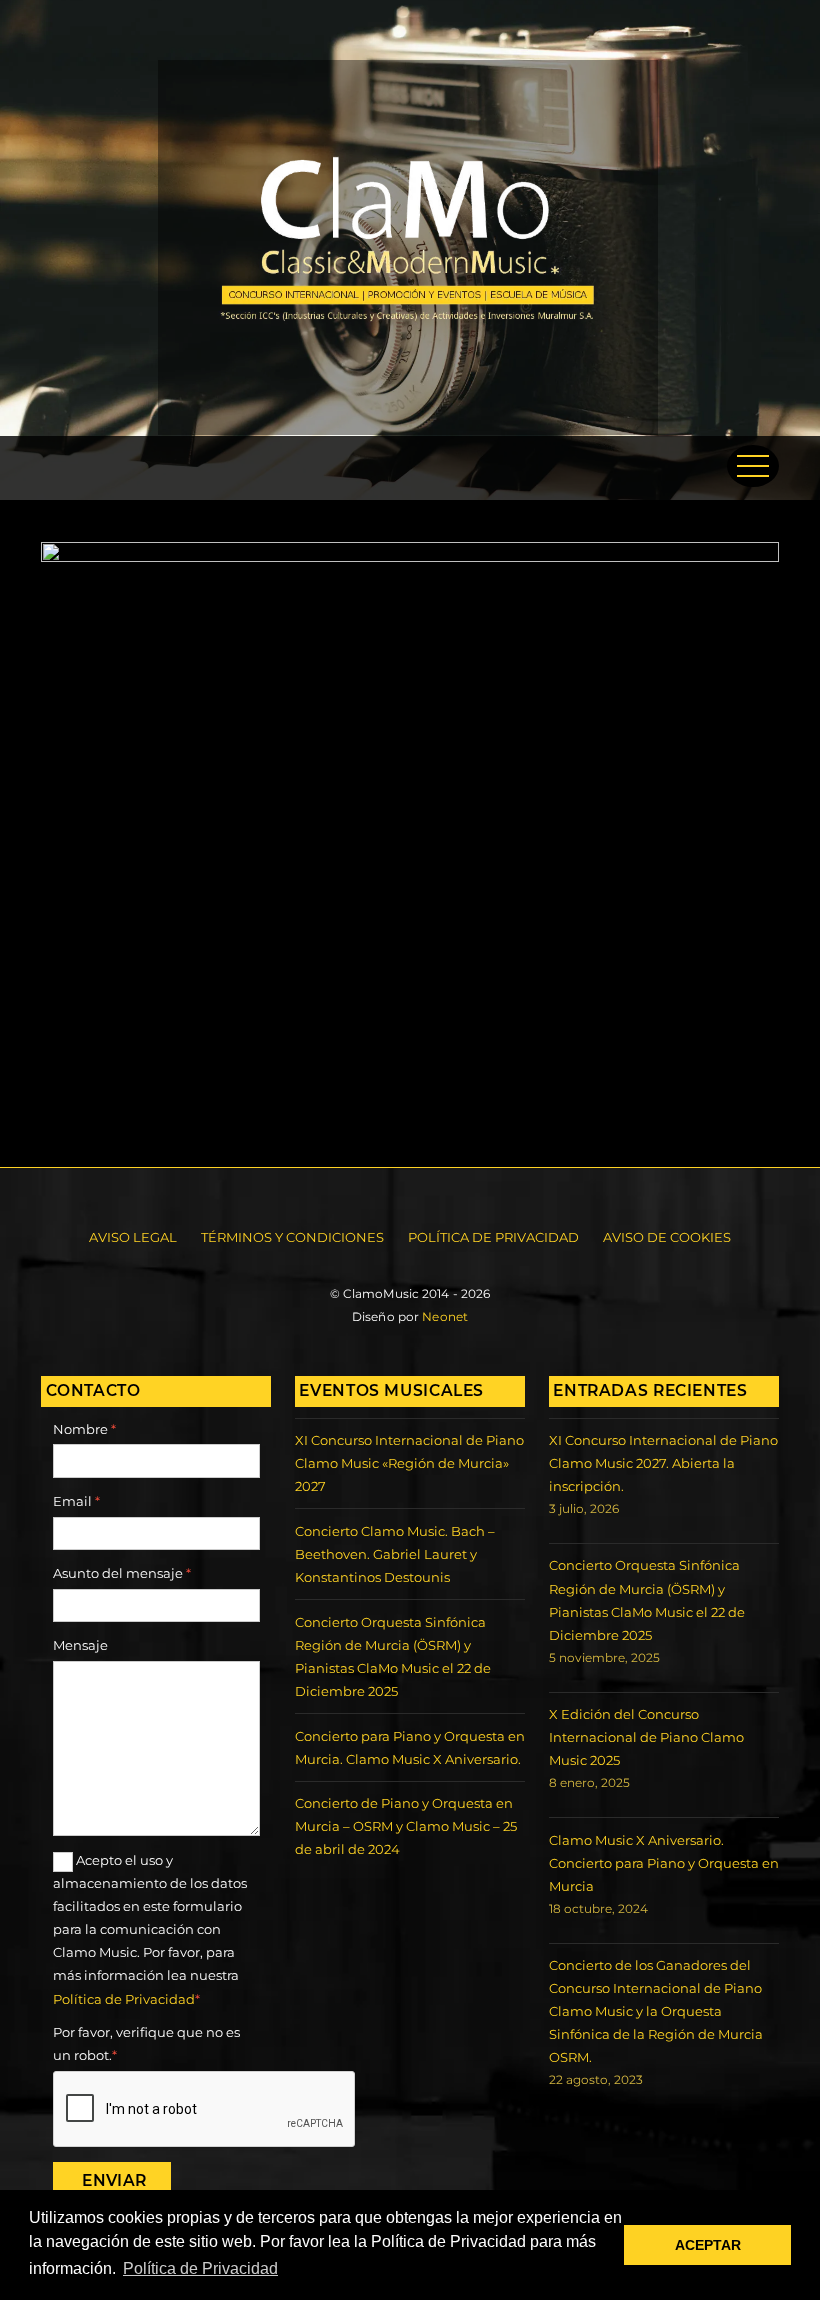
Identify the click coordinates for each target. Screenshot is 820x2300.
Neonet (445, 1316)
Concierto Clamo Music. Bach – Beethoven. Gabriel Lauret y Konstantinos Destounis (395, 1554)
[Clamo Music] (408, 424)
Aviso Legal (133, 1237)
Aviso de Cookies (667, 1237)
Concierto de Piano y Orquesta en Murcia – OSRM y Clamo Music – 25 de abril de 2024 (406, 1826)
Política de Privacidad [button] (200, 2268)
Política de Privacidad (493, 1237)
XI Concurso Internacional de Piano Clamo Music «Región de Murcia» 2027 (409, 1463)
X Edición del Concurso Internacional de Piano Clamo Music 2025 (646, 1737)
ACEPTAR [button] (708, 2245)
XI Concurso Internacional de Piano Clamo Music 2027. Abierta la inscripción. (663, 1463)
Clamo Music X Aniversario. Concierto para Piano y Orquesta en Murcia (664, 1863)
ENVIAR (114, 2180)
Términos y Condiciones (292, 1237)
